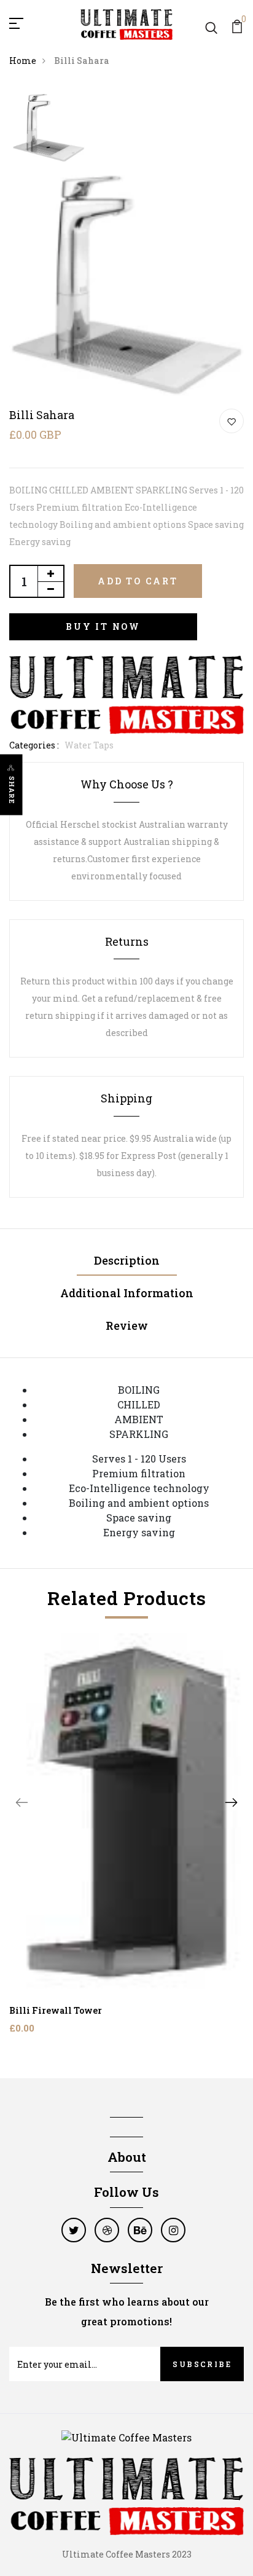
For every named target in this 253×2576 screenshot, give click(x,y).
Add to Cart (138, 581)
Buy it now (103, 626)
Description (127, 1260)
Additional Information (127, 1293)
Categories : (34, 745)
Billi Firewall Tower (56, 2010)
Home (23, 61)
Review (127, 1325)
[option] (49, 128)
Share (12, 790)
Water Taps (89, 745)
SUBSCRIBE (202, 2364)
